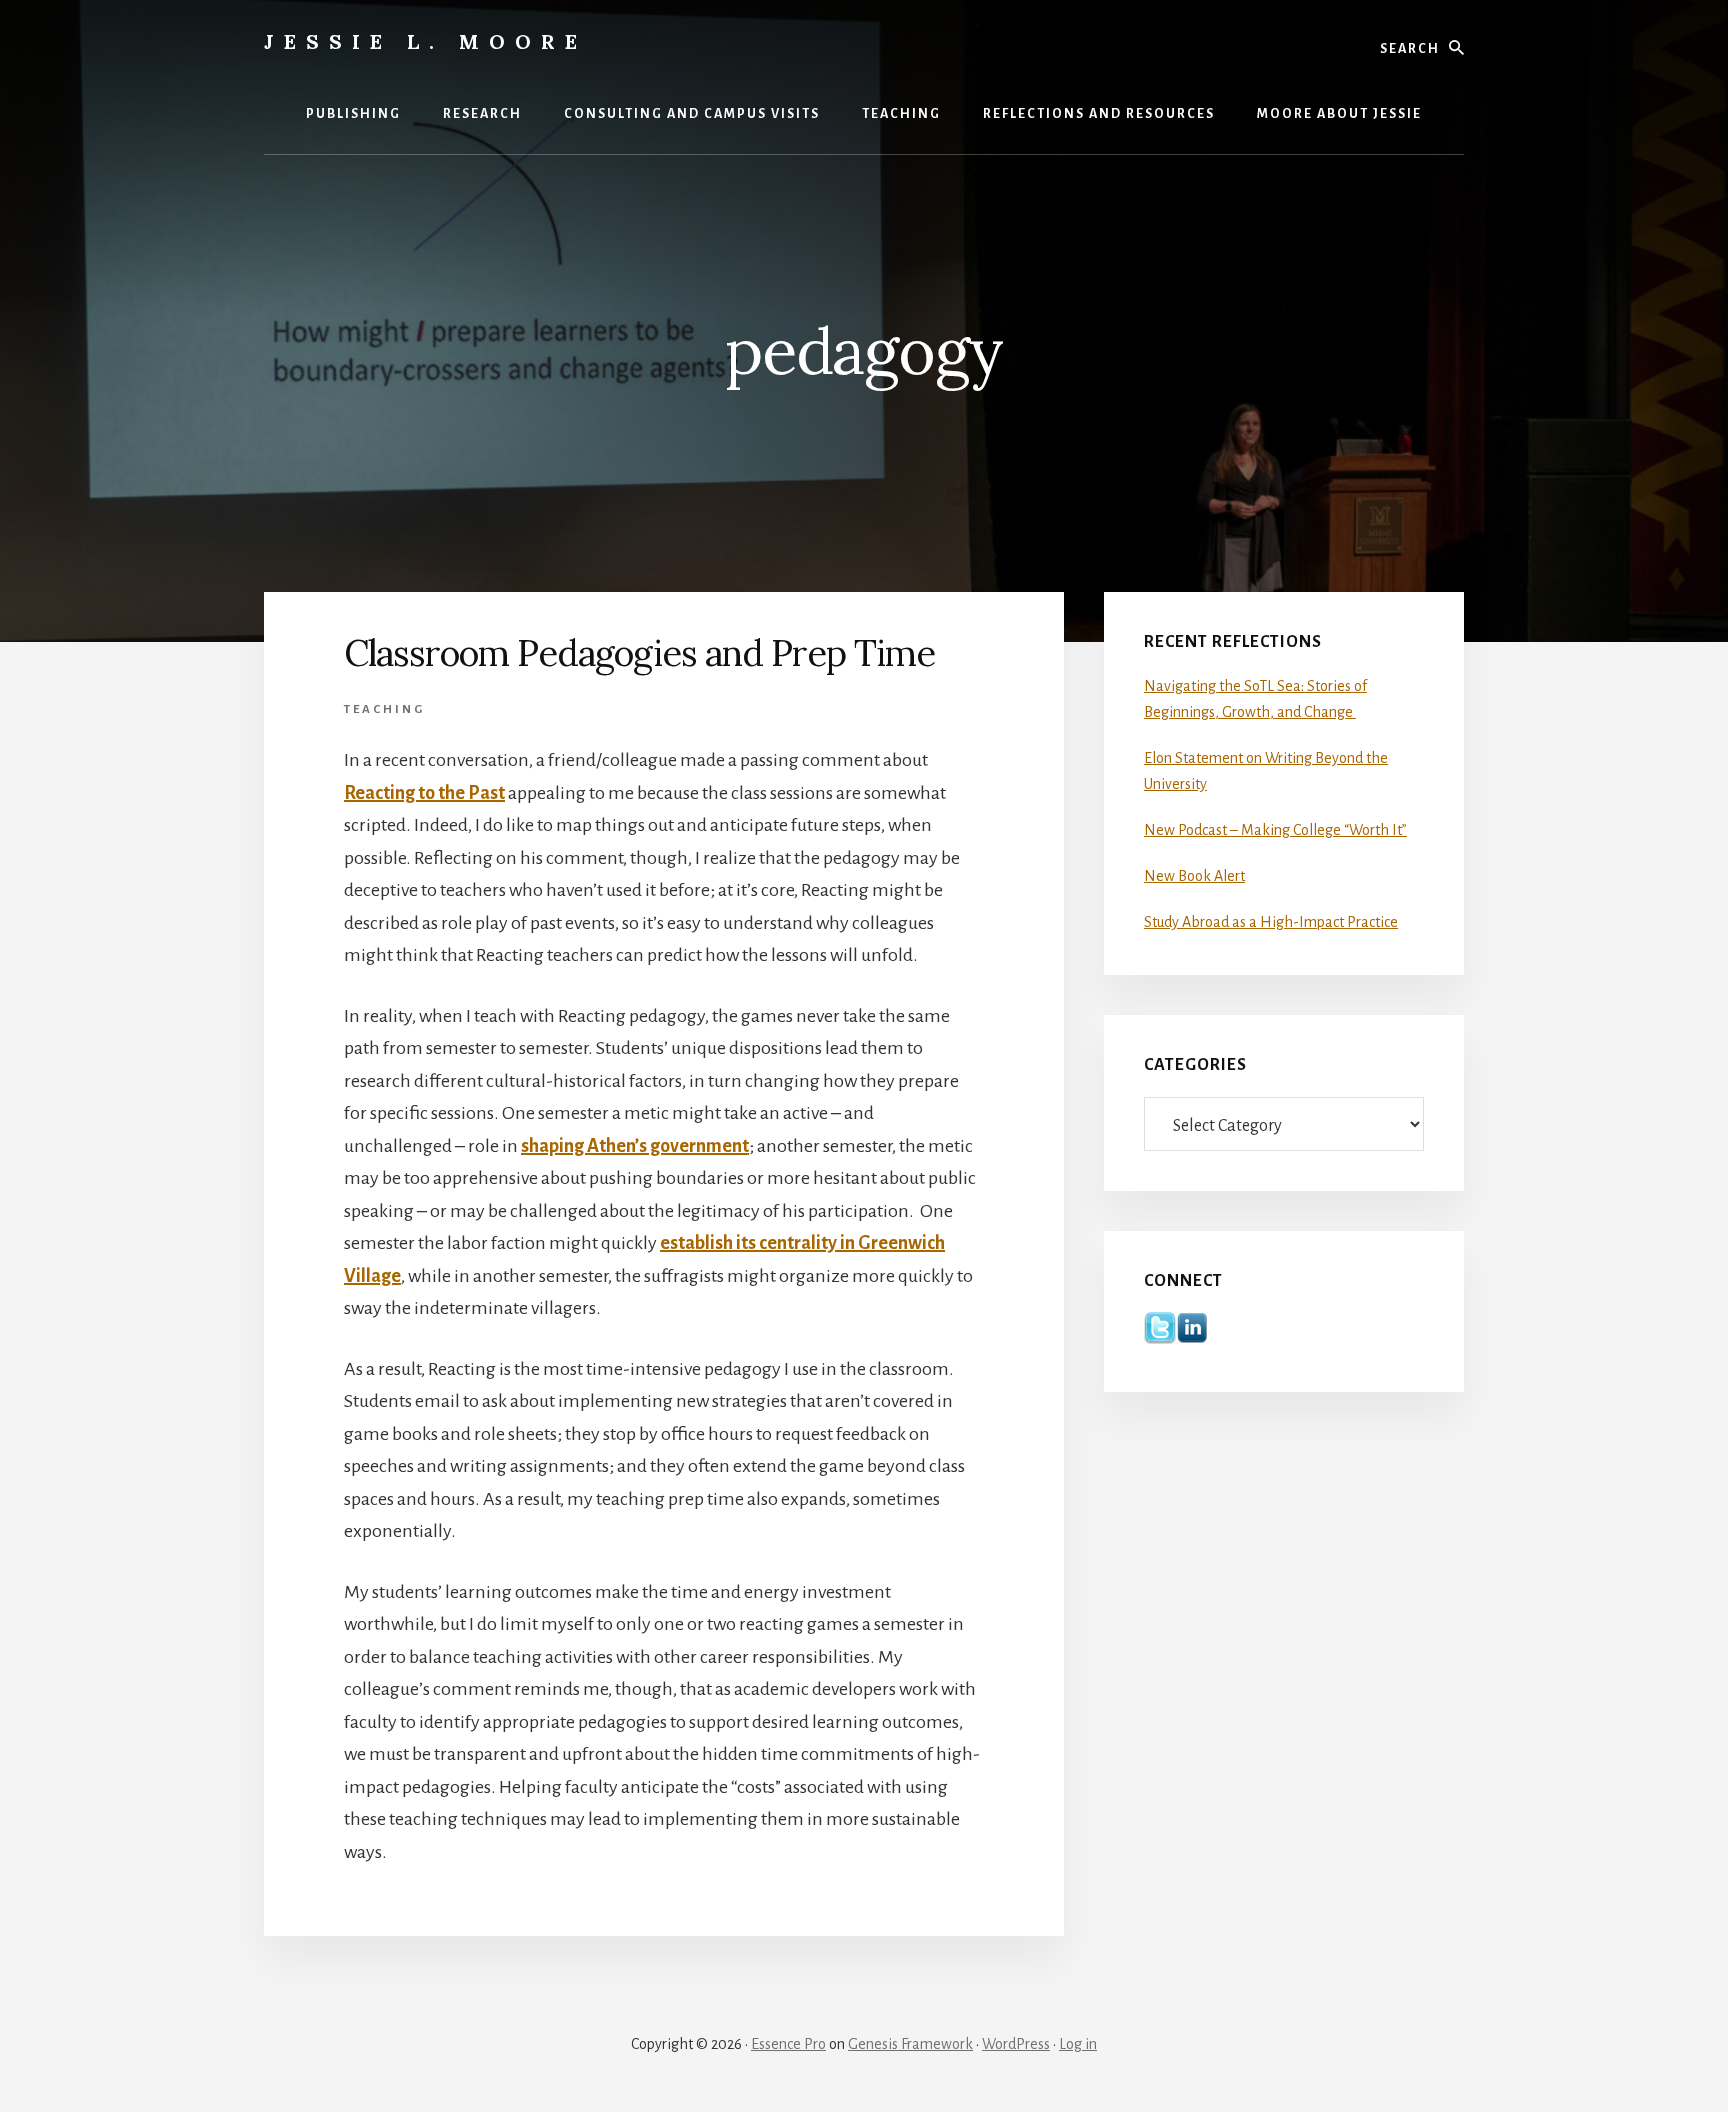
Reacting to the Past (424, 793)
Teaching (384, 709)
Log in (1078, 2044)
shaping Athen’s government (635, 1146)
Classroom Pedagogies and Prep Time (639, 653)
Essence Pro (788, 2044)
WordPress (1016, 2044)
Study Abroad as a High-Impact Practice (1271, 922)
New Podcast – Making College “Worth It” (1275, 830)
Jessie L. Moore (425, 41)
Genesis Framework (910, 2044)
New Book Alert (1194, 876)
